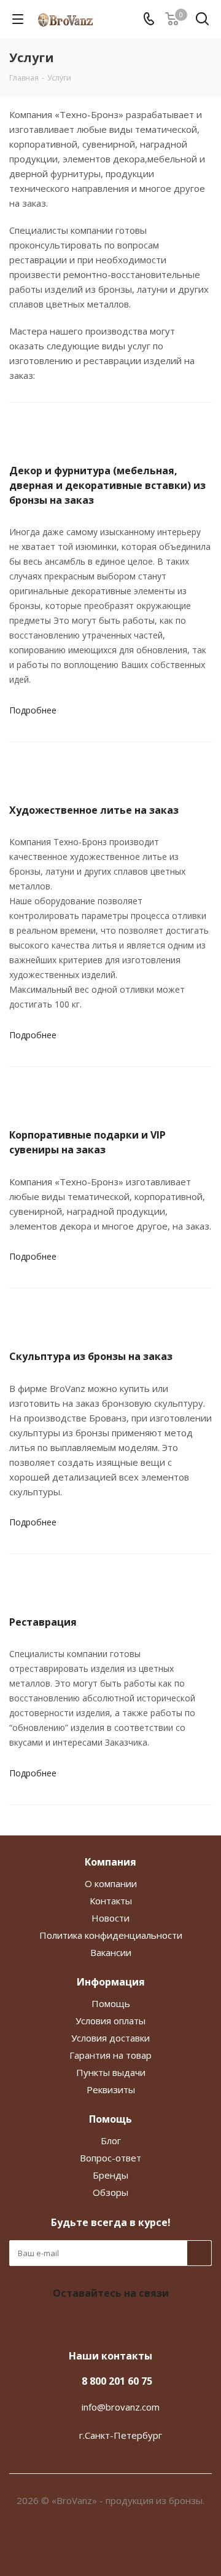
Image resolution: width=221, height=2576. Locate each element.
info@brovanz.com (121, 2407)
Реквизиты (111, 2089)
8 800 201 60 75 (117, 2381)
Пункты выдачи (111, 2072)
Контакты (111, 1901)
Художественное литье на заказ (94, 810)
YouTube (123, 2322)
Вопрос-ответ (110, 2158)
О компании (111, 1883)
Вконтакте (92, 2322)
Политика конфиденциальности (111, 1935)
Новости (110, 1918)
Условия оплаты (110, 2021)
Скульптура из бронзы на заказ (91, 1356)
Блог (111, 2141)
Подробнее (33, 710)
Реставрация (43, 1622)
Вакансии (111, 1952)
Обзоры (110, 2192)
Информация (111, 1982)
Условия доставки (110, 2038)
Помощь (111, 2003)
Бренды (110, 2175)
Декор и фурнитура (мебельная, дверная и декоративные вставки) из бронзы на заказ (107, 485)
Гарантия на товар (110, 2055)
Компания (110, 1862)
